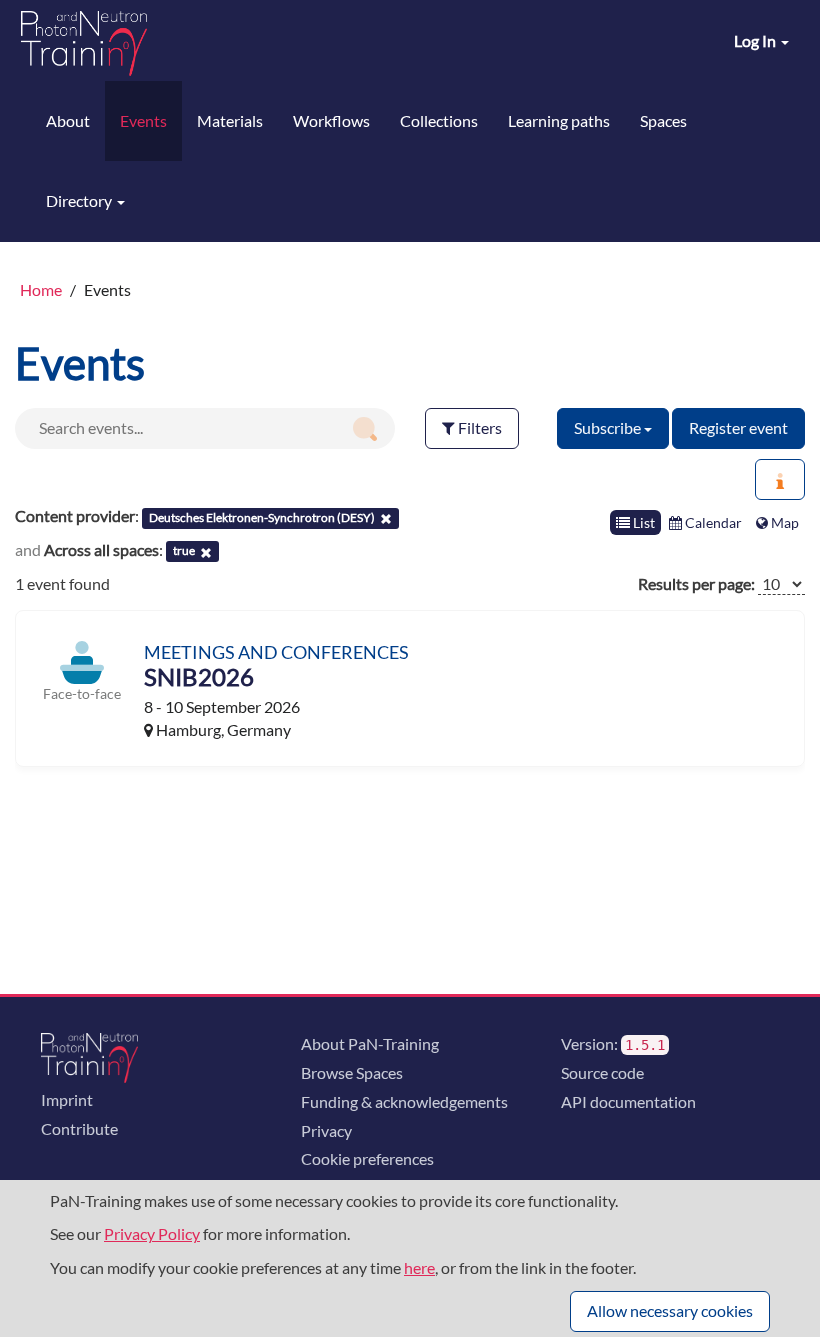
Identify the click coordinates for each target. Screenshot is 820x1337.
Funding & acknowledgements (404, 1101)
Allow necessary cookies (670, 1310)
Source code (602, 1072)
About (68, 120)
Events (143, 120)
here (419, 1267)
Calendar (712, 522)
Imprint (67, 1099)
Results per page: (696, 583)
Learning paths (559, 120)
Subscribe (609, 427)
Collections (439, 120)
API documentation (628, 1101)
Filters (478, 427)
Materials (230, 120)
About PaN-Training (370, 1043)
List (642, 522)
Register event (738, 427)
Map (783, 522)
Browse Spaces (352, 1072)
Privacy (326, 1130)
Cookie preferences (367, 1158)
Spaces (663, 120)
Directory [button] (80, 200)
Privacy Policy (152, 1233)
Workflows (331, 120)
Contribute (79, 1128)
